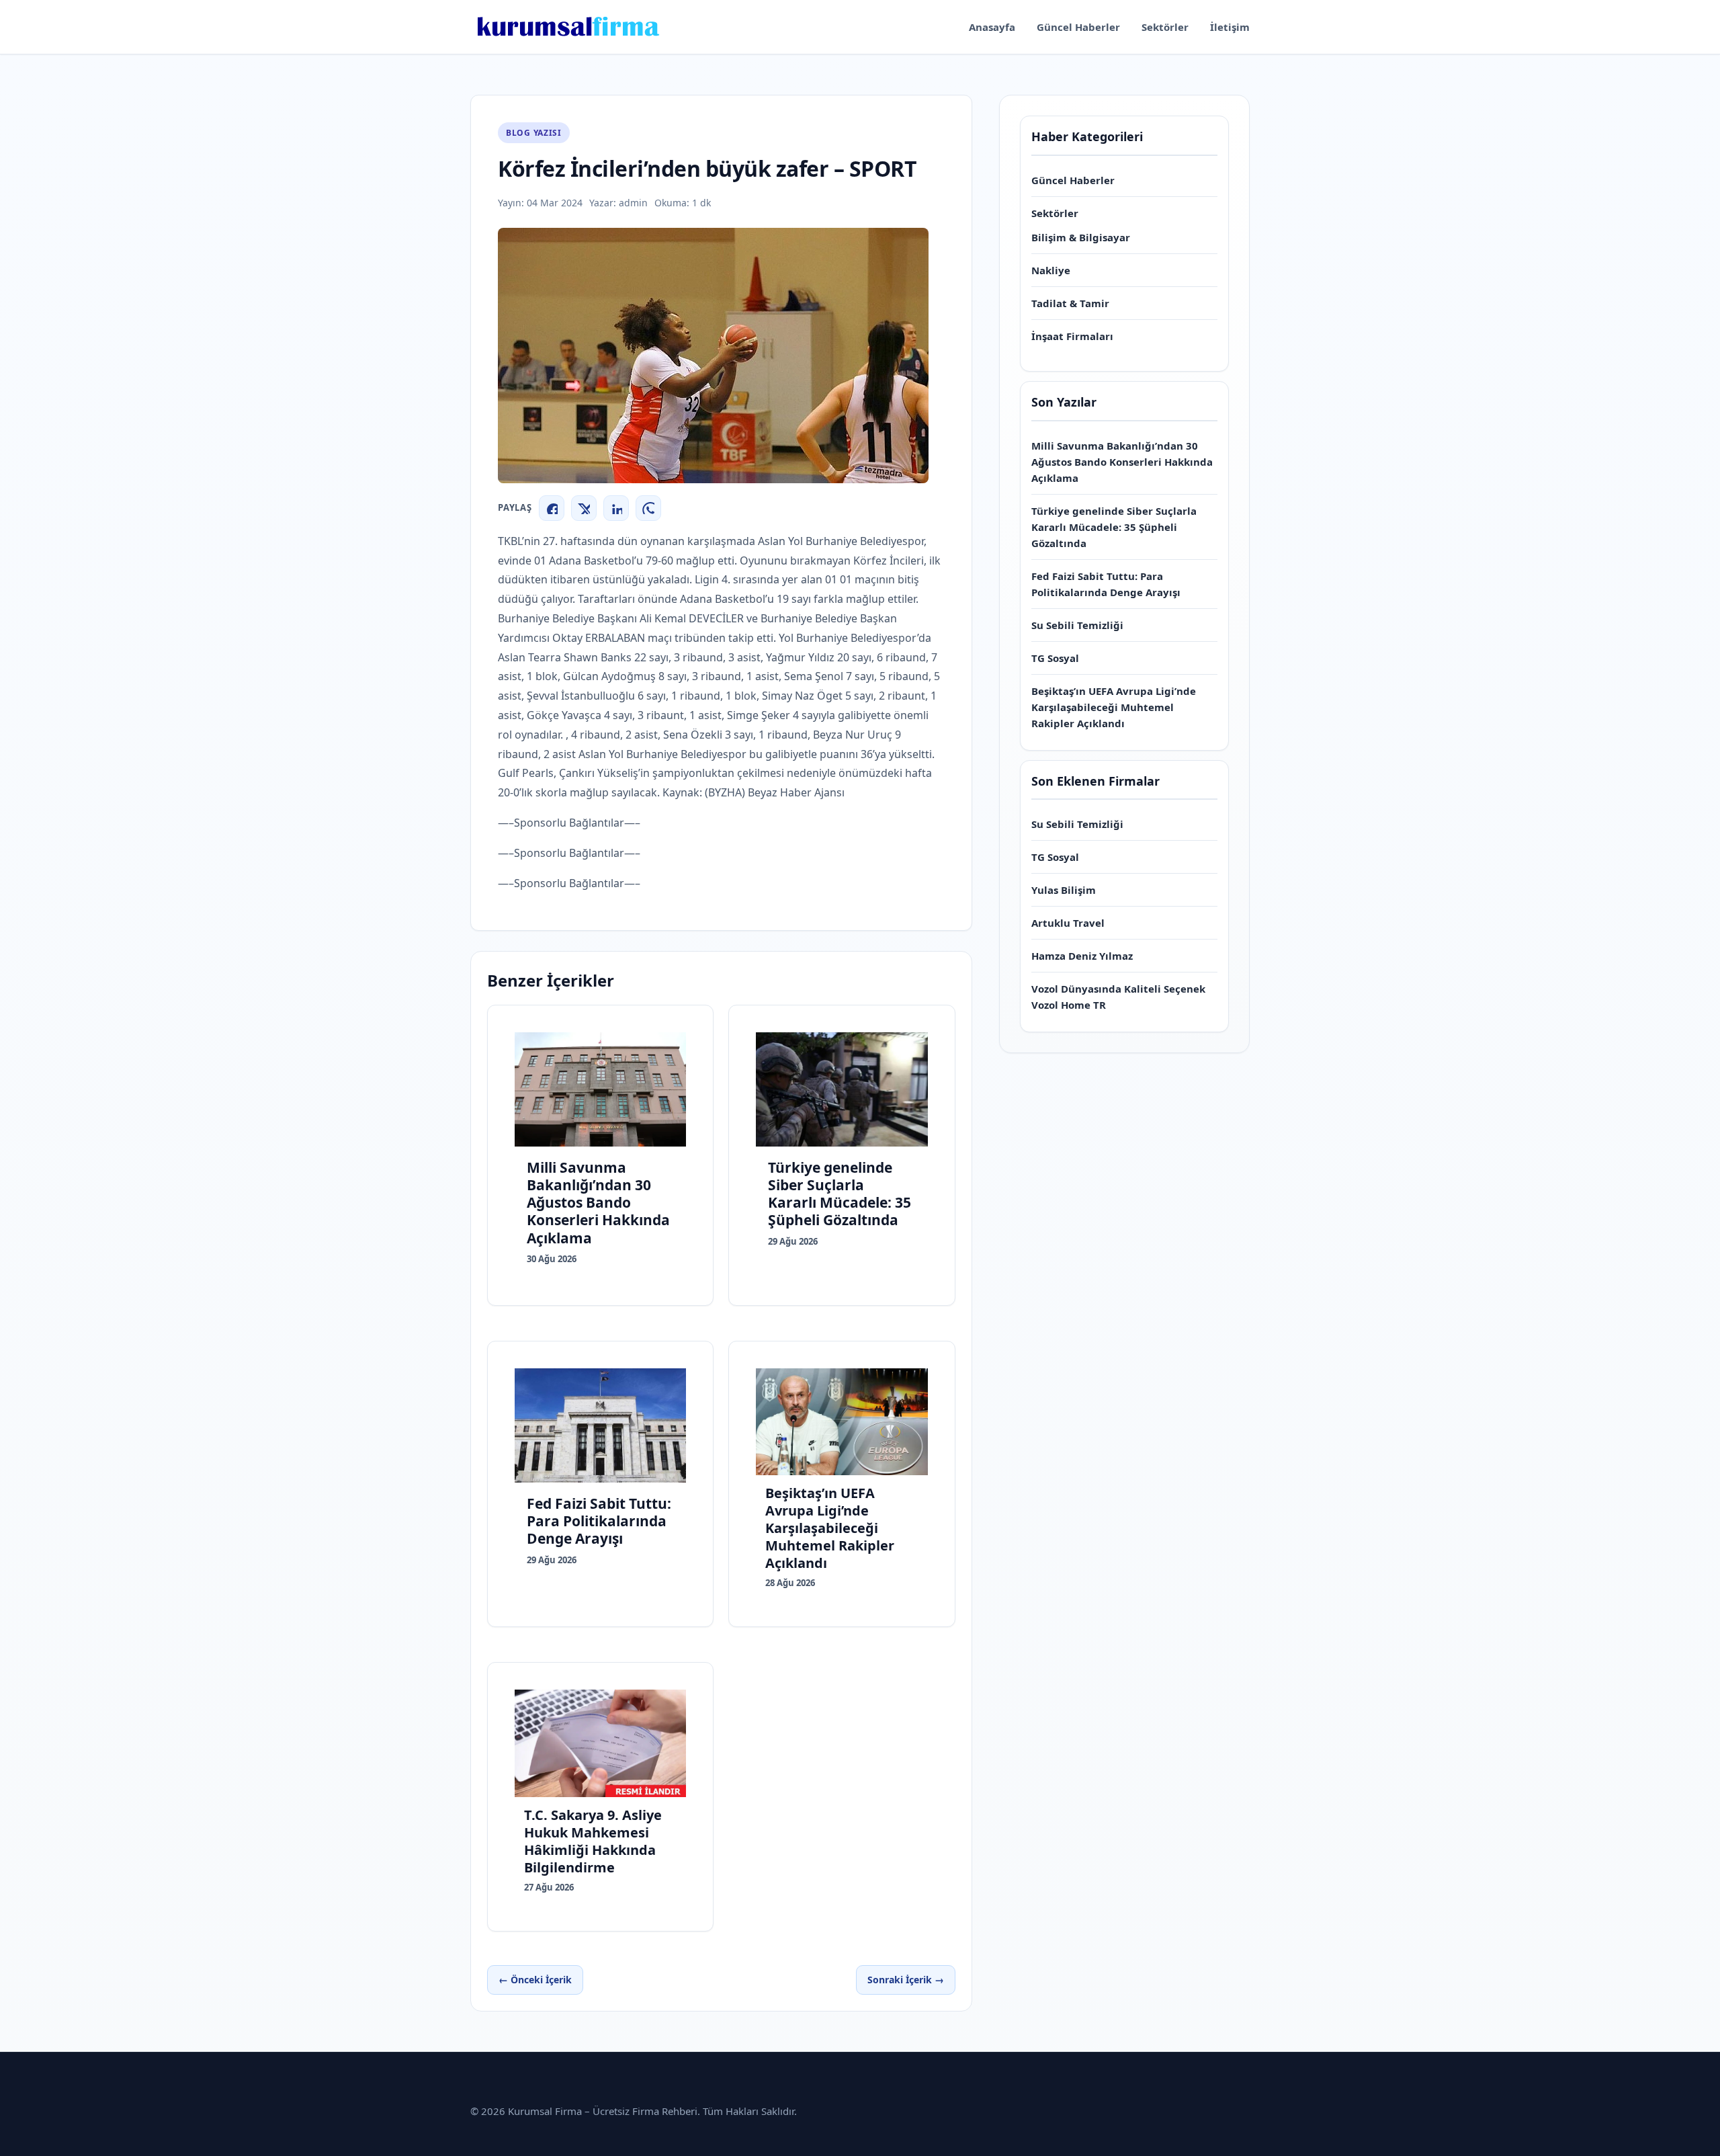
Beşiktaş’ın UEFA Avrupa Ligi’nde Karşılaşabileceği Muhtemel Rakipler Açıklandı (1114, 707)
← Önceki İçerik (535, 1980)
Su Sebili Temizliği (1077, 625)
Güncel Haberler (1078, 27)
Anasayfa (992, 27)
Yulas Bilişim (1064, 890)
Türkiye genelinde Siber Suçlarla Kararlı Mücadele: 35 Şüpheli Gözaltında (1114, 527)
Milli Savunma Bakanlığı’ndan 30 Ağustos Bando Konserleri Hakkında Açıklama (1122, 462)
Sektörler (1165, 27)
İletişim (1230, 27)
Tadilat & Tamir (1070, 303)
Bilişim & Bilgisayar (1081, 237)
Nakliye (1051, 270)
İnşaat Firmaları (1072, 336)
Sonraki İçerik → (906, 1980)
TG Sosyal (1055, 658)
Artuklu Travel (1068, 923)
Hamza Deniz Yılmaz (1082, 956)
